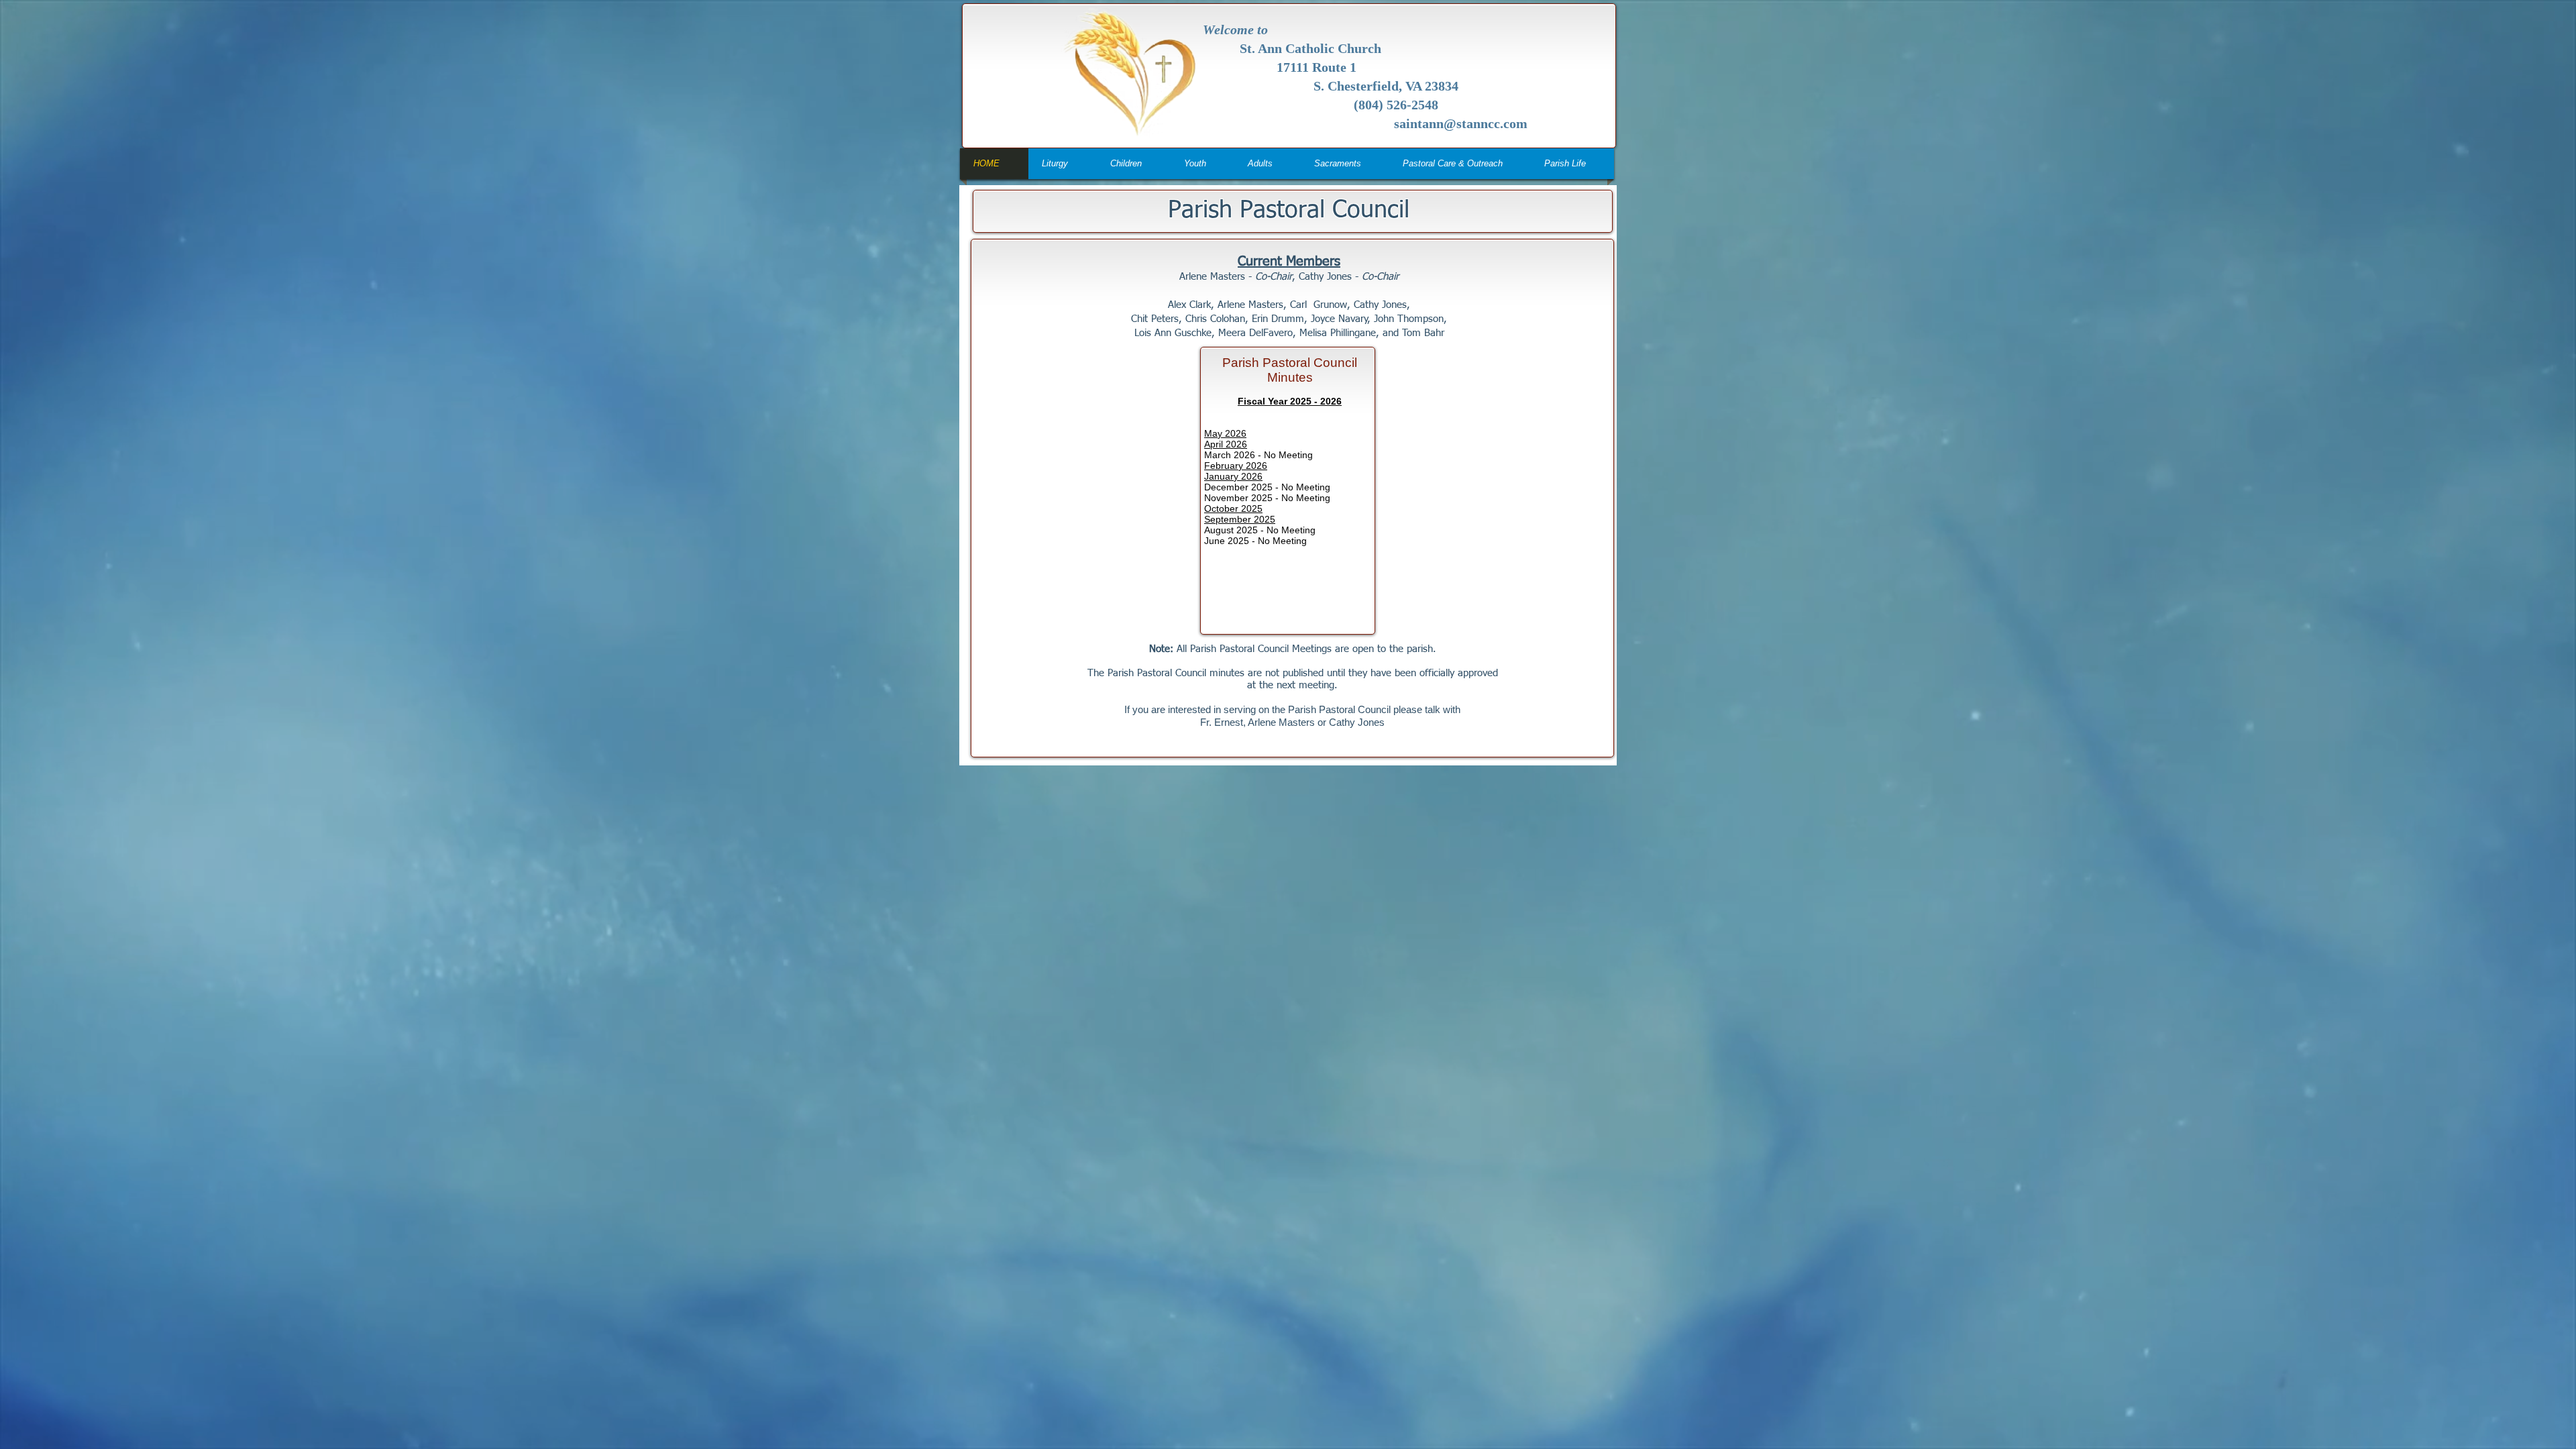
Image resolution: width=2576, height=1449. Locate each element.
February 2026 (1236, 466)
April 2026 (1226, 444)
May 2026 (1225, 433)
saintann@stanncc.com (1461, 123)
